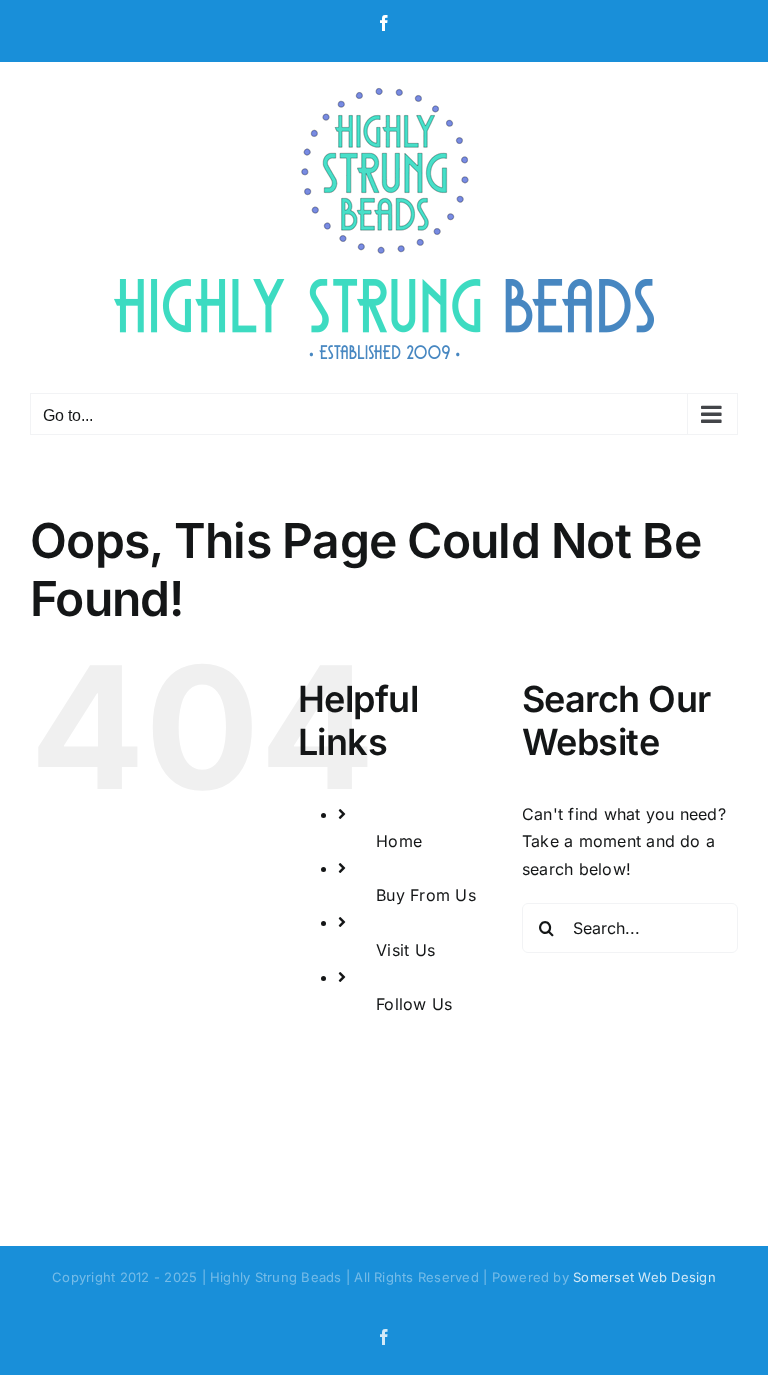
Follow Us (414, 1004)
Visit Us (405, 950)
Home (399, 841)
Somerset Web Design (644, 1277)
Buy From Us (426, 895)
